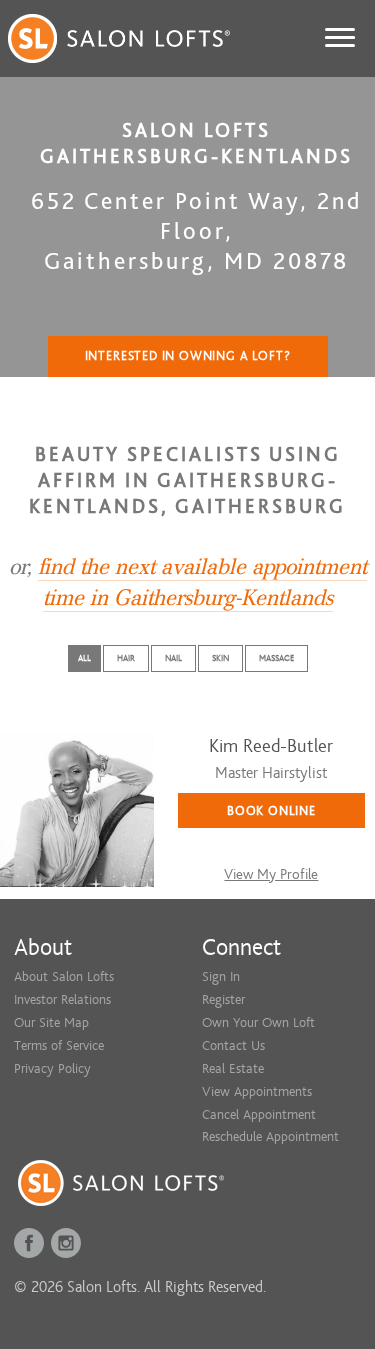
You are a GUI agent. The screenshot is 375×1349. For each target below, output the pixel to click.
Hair (126, 658)
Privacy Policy (52, 1068)
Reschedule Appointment (270, 1136)
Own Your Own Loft (258, 1022)
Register (223, 999)
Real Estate (233, 1068)
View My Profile (271, 874)
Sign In (221, 976)
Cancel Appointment (259, 1114)
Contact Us (233, 1045)
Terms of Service (59, 1045)
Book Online (271, 810)
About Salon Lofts (64, 976)
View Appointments (257, 1091)
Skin (220, 658)
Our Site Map (51, 1022)
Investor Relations (62, 999)
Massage (276, 658)
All (84, 658)
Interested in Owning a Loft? (188, 356)
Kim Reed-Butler (271, 746)
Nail (173, 658)
